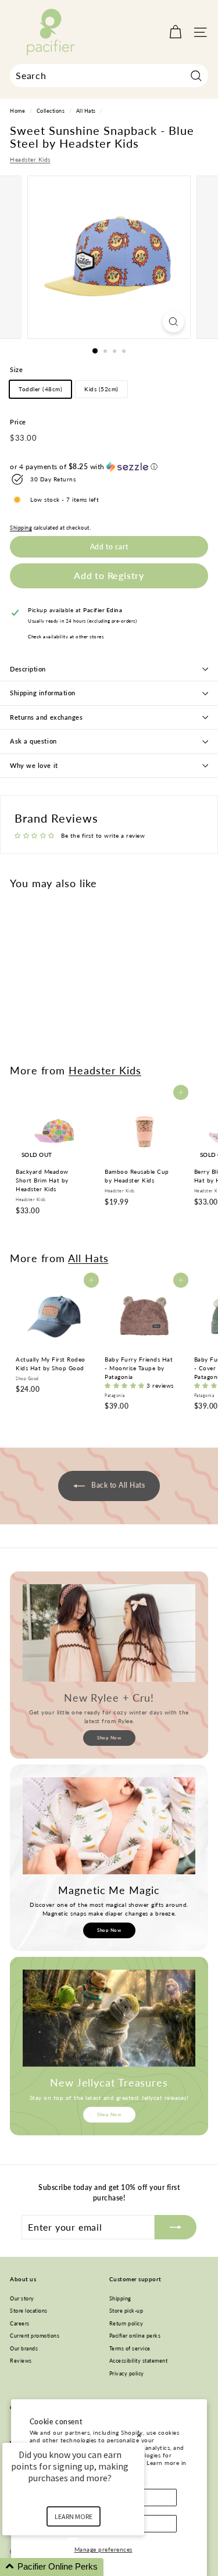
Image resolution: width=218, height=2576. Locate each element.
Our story (22, 2298)
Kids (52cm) (101, 389)
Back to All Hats (117, 1486)
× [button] (139, 2435)
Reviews (21, 2361)
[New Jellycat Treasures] (109, 2018)
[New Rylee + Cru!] (109, 1633)
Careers (20, 2323)
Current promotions (35, 2336)
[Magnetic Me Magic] (109, 1826)
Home (17, 111)
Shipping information (43, 693)
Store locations (29, 2311)
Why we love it (34, 765)
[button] (109, 467)
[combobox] (109, 76)
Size (16, 369)
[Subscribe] (176, 2227)
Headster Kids (30, 159)
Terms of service (130, 2348)
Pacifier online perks (135, 2336)
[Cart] (175, 32)
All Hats (86, 111)
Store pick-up (126, 2311)
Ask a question (33, 741)
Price (18, 422)
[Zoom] (174, 322)
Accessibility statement (139, 2361)
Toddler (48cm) (40, 389)
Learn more (74, 2516)
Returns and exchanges (47, 717)
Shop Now (109, 1738)
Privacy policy (127, 2373)
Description (28, 669)
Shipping (21, 528)
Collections (51, 111)
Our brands (24, 2348)
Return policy (126, 2323)
